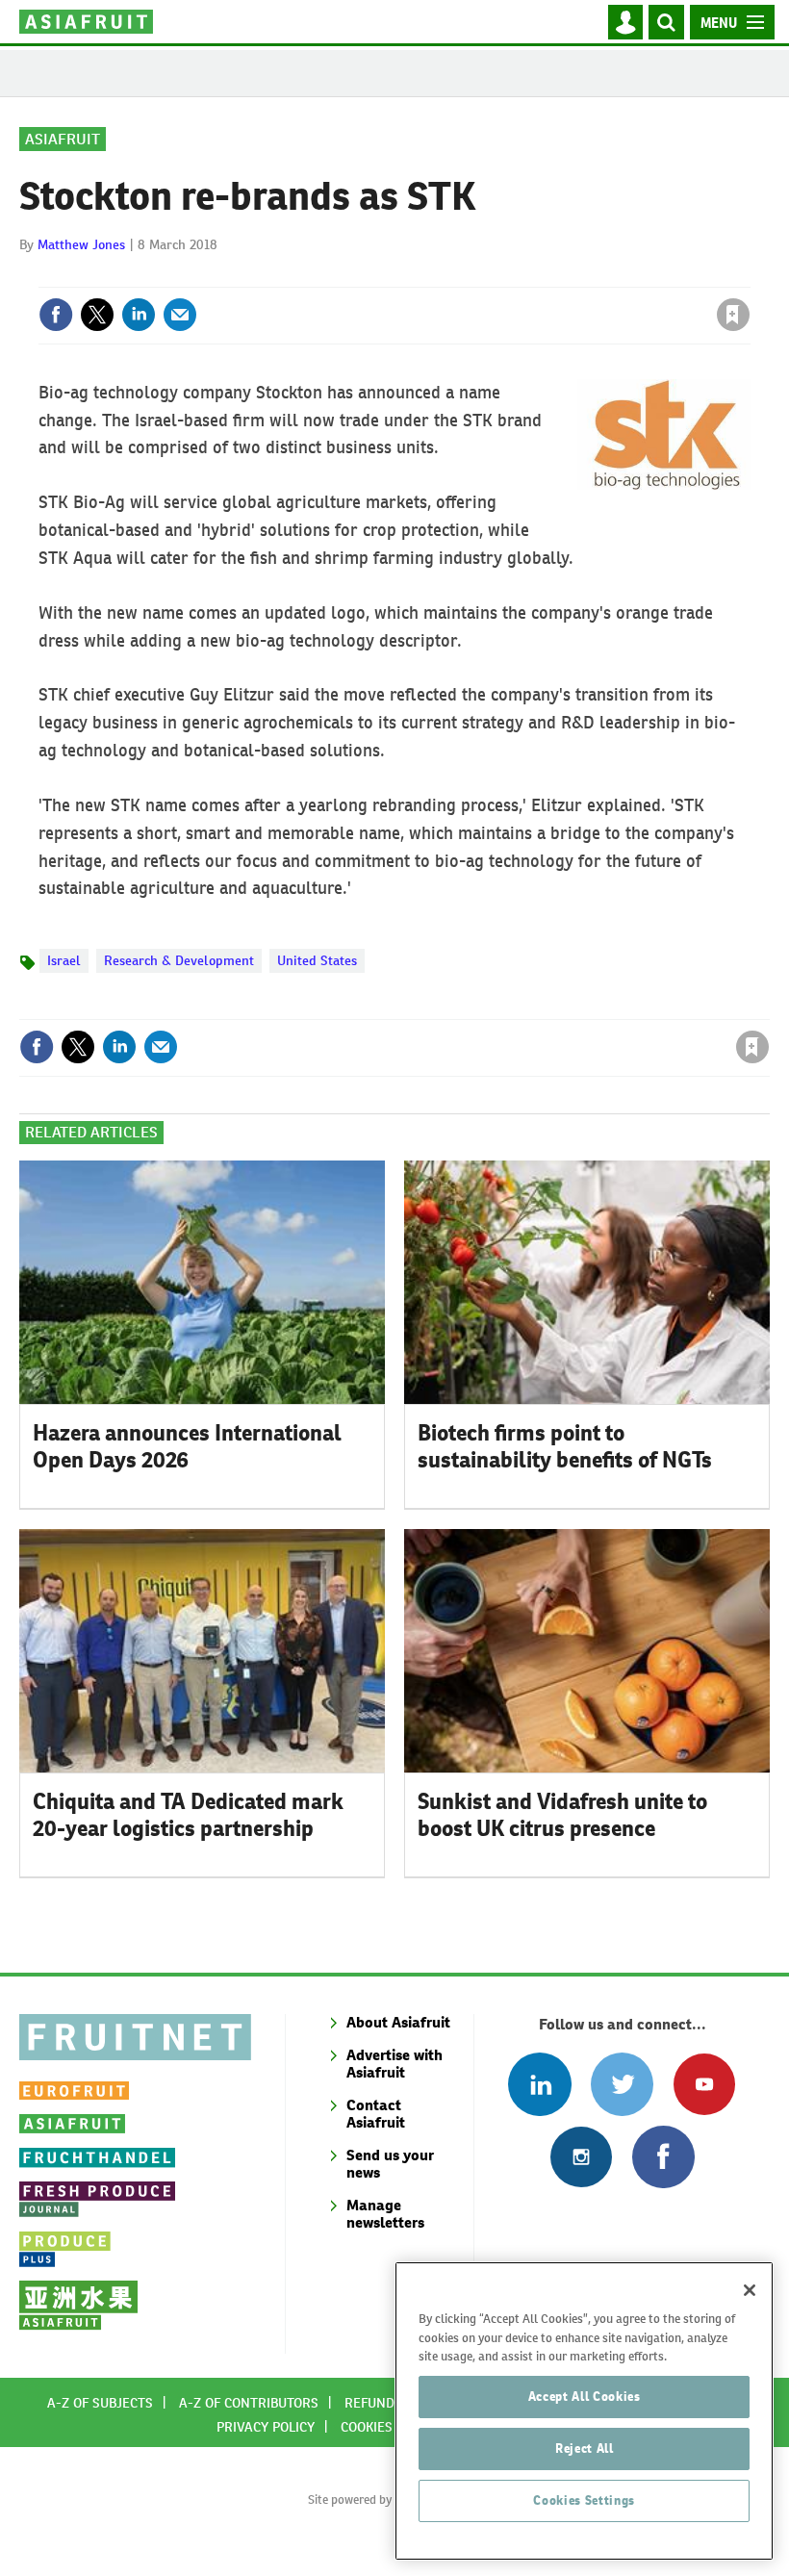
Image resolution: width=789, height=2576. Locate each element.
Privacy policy (266, 2427)
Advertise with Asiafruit (394, 2064)
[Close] (750, 2290)
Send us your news (390, 2164)
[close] (748, 275)
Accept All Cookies (585, 2397)
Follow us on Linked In (539, 2084)
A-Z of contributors (249, 2403)
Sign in (503, 275)
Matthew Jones (81, 244)
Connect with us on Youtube (704, 2084)
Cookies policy (390, 2427)
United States (317, 960)
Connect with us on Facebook (663, 2157)
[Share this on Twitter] (97, 315)
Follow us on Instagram (581, 2157)
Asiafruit (63, 139)
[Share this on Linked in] (139, 315)
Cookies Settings (584, 2500)
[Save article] (733, 315)
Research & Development (179, 960)
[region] (584, 2411)
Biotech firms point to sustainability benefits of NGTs (565, 1447)
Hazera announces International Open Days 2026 (187, 1447)
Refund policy (393, 2403)
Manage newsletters (385, 2214)
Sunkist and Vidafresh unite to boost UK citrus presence (562, 1815)
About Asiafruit (398, 2022)
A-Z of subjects (100, 2403)
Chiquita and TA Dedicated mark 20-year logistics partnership (188, 1815)
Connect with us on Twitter (622, 2084)
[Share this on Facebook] (56, 315)
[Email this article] (180, 315)
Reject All (585, 2448)
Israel (64, 960)
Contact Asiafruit (376, 2114)
